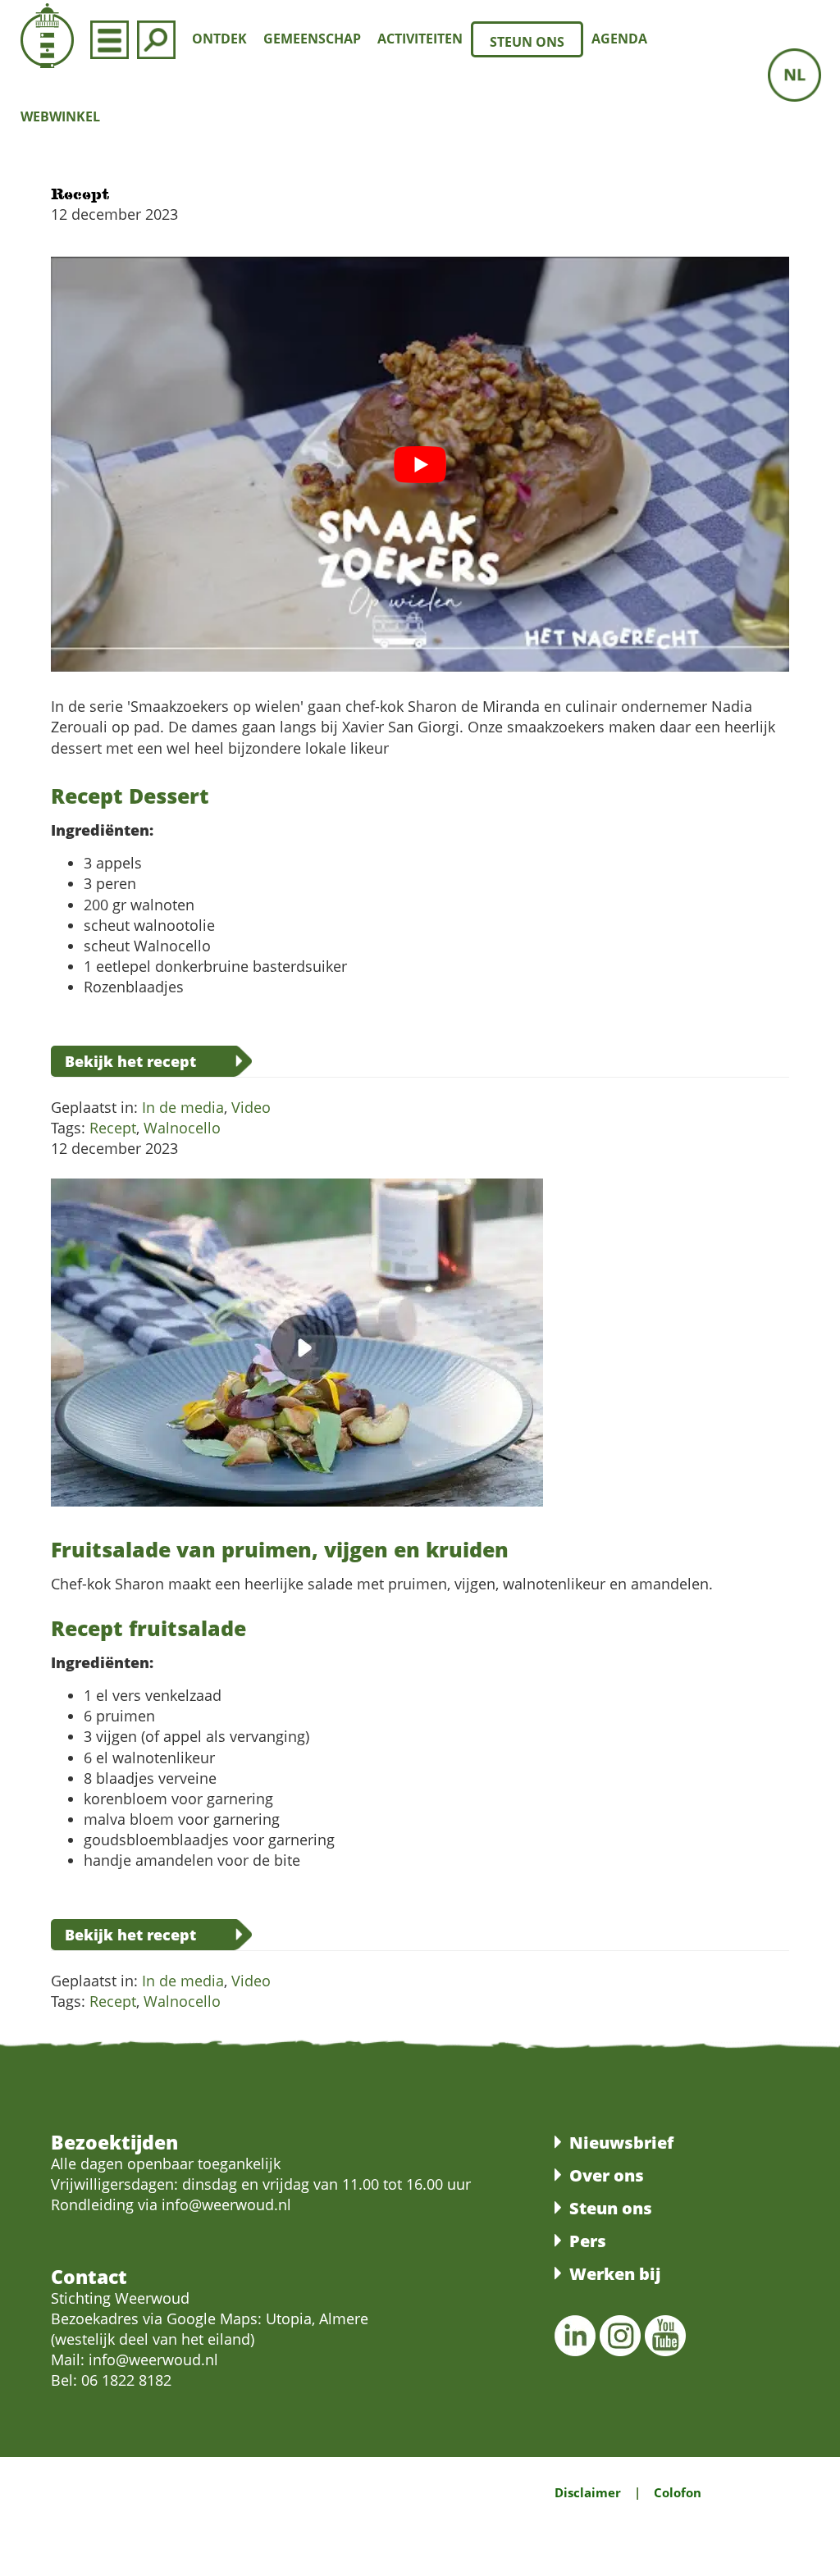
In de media (183, 1107)
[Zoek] (156, 39)
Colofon (678, 2492)
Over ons (607, 2175)
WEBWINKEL (60, 116)
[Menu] (110, 39)
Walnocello (182, 1128)
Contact (89, 2277)
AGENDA (619, 39)
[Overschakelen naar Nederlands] (794, 75)
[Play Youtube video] (420, 464)
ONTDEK (219, 39)
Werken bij (615, 2274)
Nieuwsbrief (621, 2143)
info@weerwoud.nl (153, 2359)
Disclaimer (588, 2492)
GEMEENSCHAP (312, 39)
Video (251, 1107)
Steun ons (611, 2208)
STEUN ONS (527, 42)
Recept (113, 1128)
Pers (588, 2241)
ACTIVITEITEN (420, 39)
